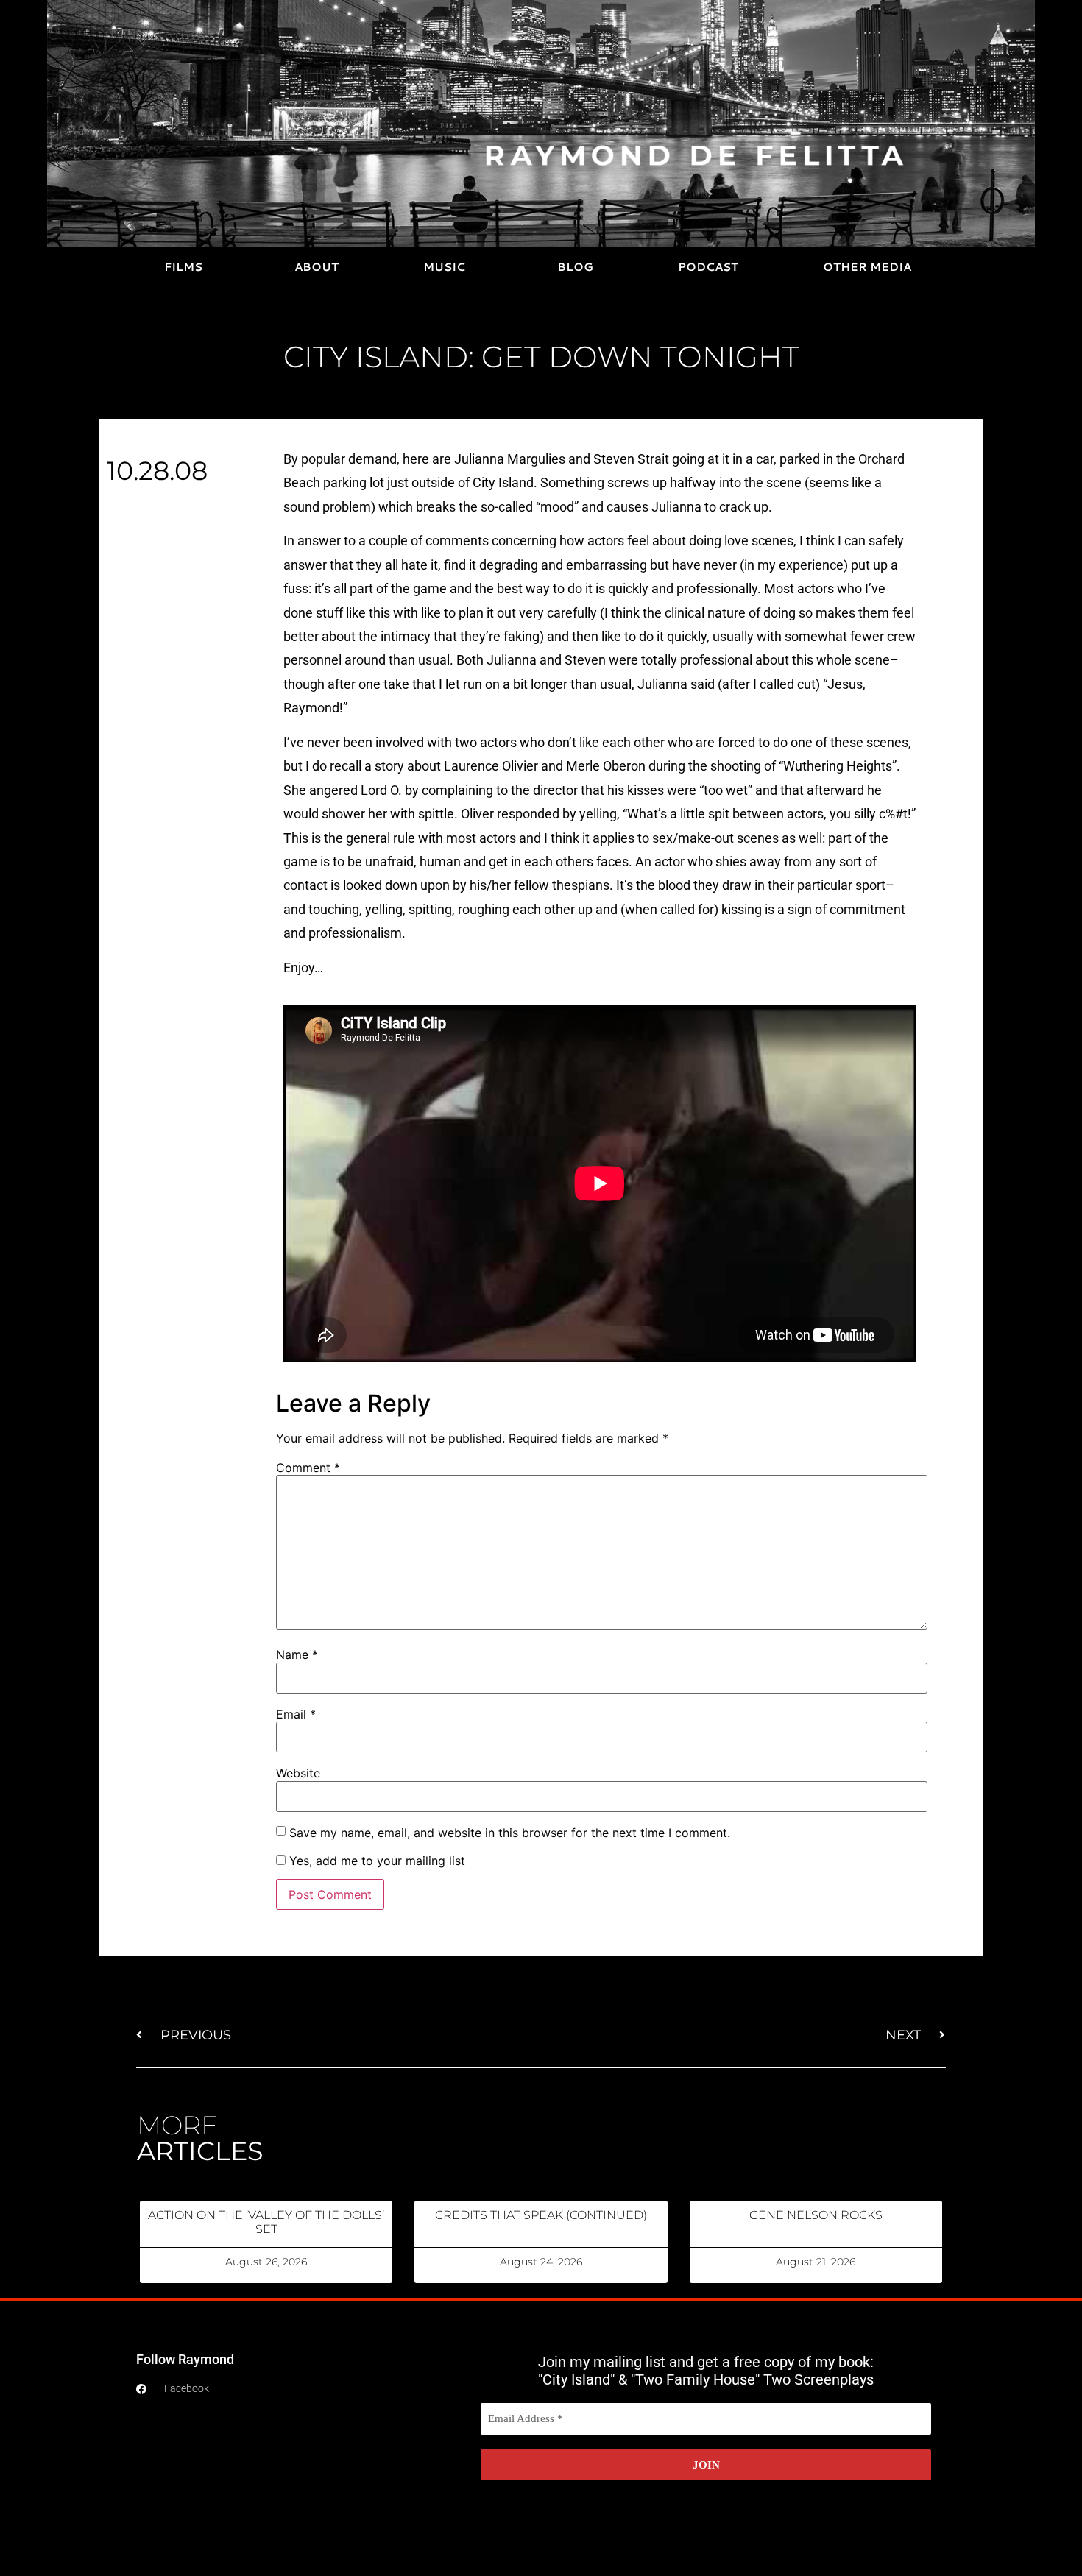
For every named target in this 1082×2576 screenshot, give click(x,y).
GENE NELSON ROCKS (816, 2215)
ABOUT (317, 267)
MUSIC (444, 267)
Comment (308, 1468)
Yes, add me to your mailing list (375, 1861)
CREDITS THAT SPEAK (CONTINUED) (541, 2215)
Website (298, 1773)
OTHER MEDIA (867, 267)
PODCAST (708, 267)
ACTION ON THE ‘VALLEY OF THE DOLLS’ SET (266, 2222)
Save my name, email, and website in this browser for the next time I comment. (510, 1833)
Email (296, 1714)
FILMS (183, 267)
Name (297, 1655)
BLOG (575, 267)
